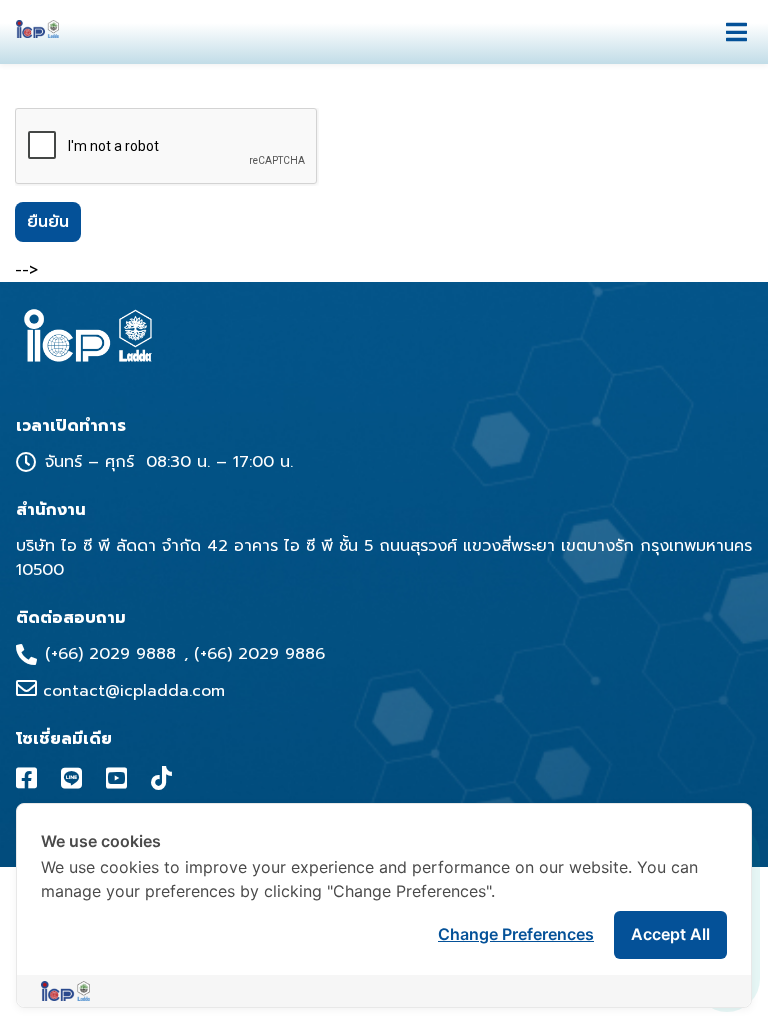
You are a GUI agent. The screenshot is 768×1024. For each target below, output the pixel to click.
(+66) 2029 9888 (110, 654)
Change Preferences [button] (516, 934)
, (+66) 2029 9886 (254, 654)
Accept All (670, 934)
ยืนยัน (48, 222)
